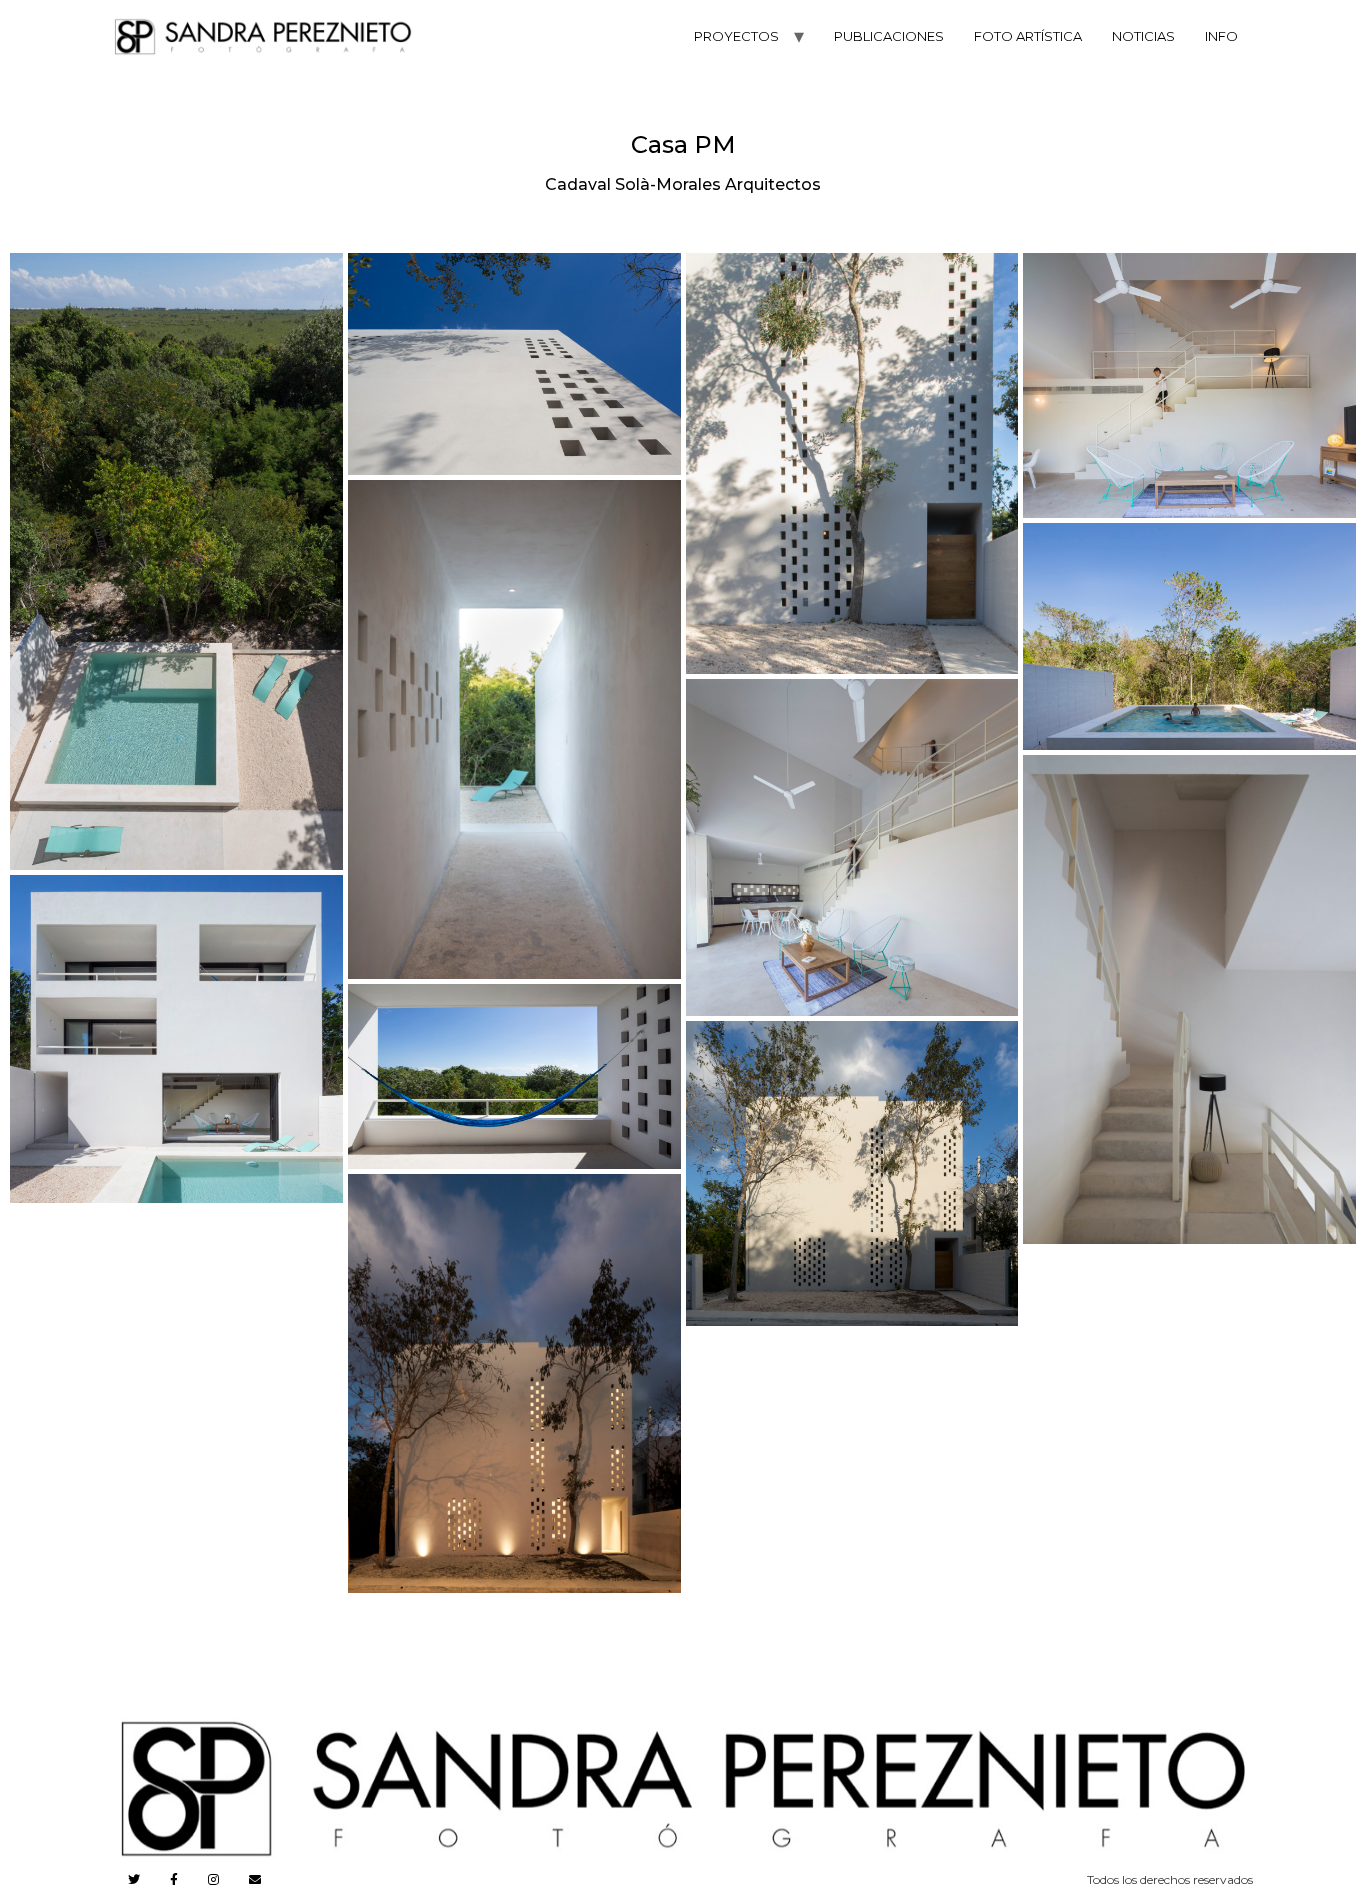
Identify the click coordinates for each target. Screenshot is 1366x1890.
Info (1221, 36)
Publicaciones (889, 36)
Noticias (1143, 36)
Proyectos (736, 36)
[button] (176, 561)
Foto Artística (1028, 36)
